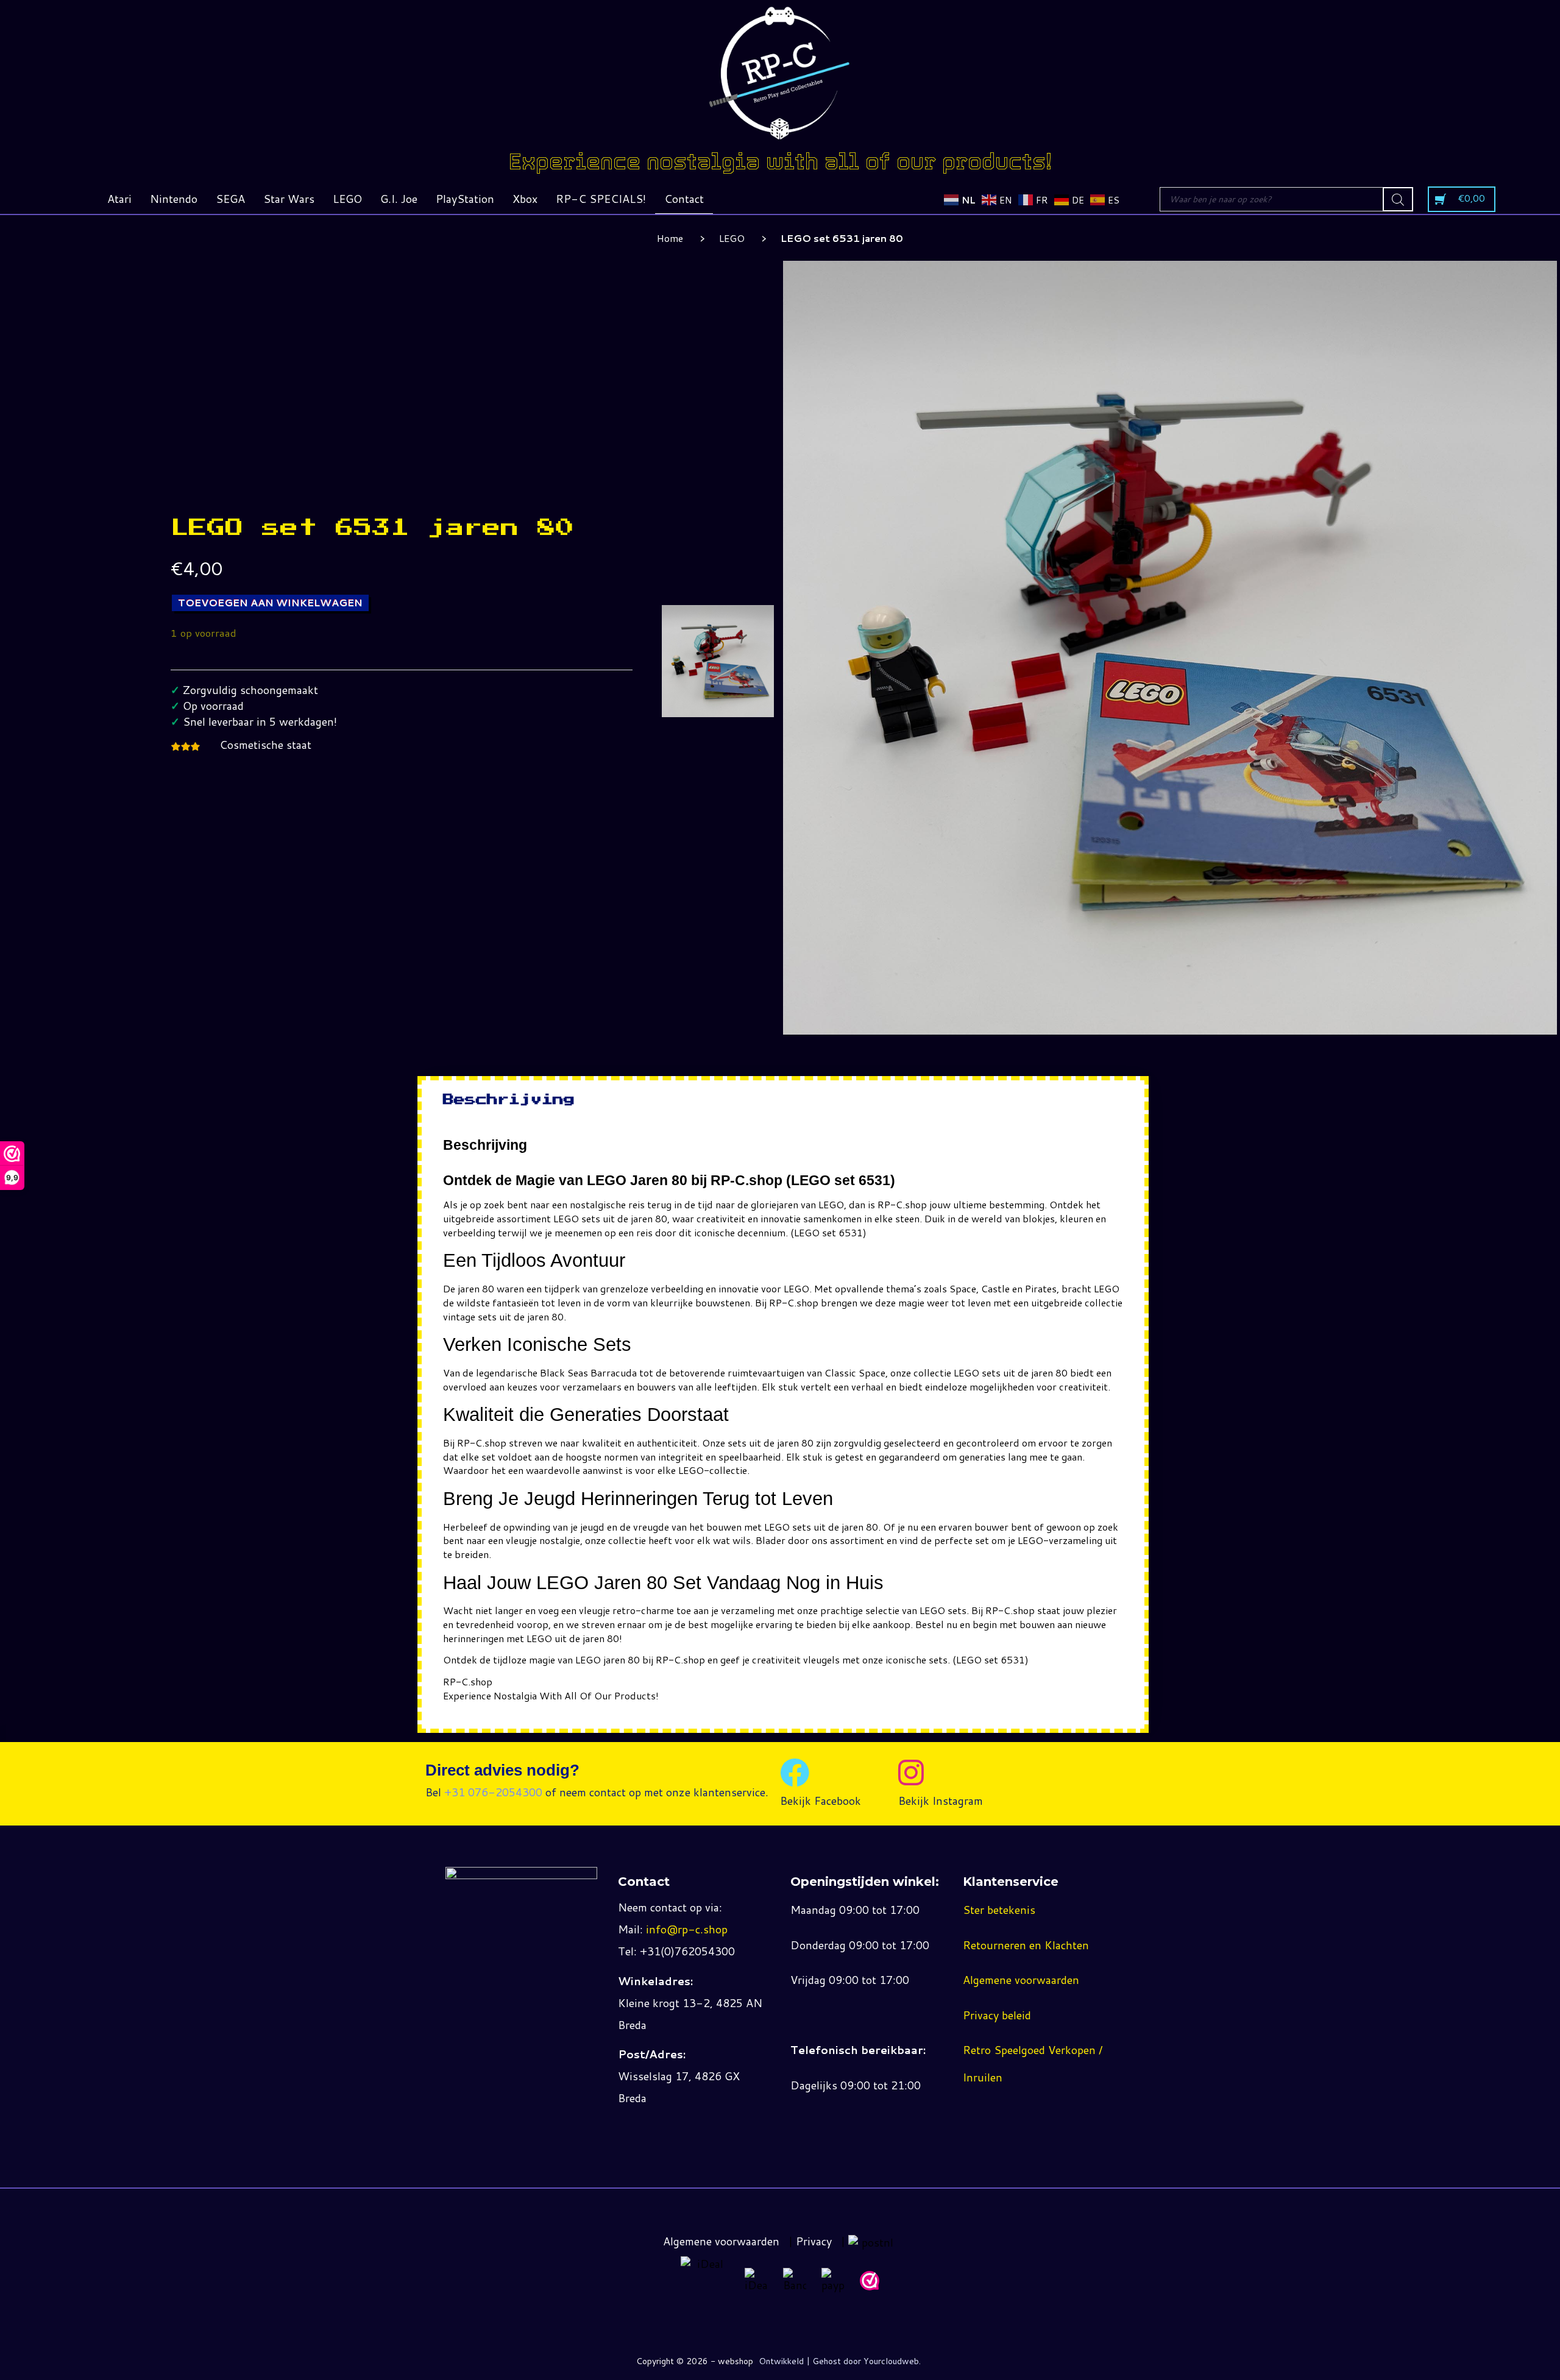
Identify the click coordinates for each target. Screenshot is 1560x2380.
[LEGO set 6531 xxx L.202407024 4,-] (718, 661)
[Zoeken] (1398, 199)
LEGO (732, 238)
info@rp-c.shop (687, 1929)
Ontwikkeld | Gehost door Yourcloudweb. (840, 2361)
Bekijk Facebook (821, 1801)
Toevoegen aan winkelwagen (270, 602)
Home (670, 238)
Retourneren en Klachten (1026, 1945)
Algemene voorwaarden (1021, 1980)
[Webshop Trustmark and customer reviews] (870, 2281)
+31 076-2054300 (493, 1792)
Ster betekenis (999, 1910)
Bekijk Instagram (941, 1801)
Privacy (814, 2241)
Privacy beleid (997, 2015)
